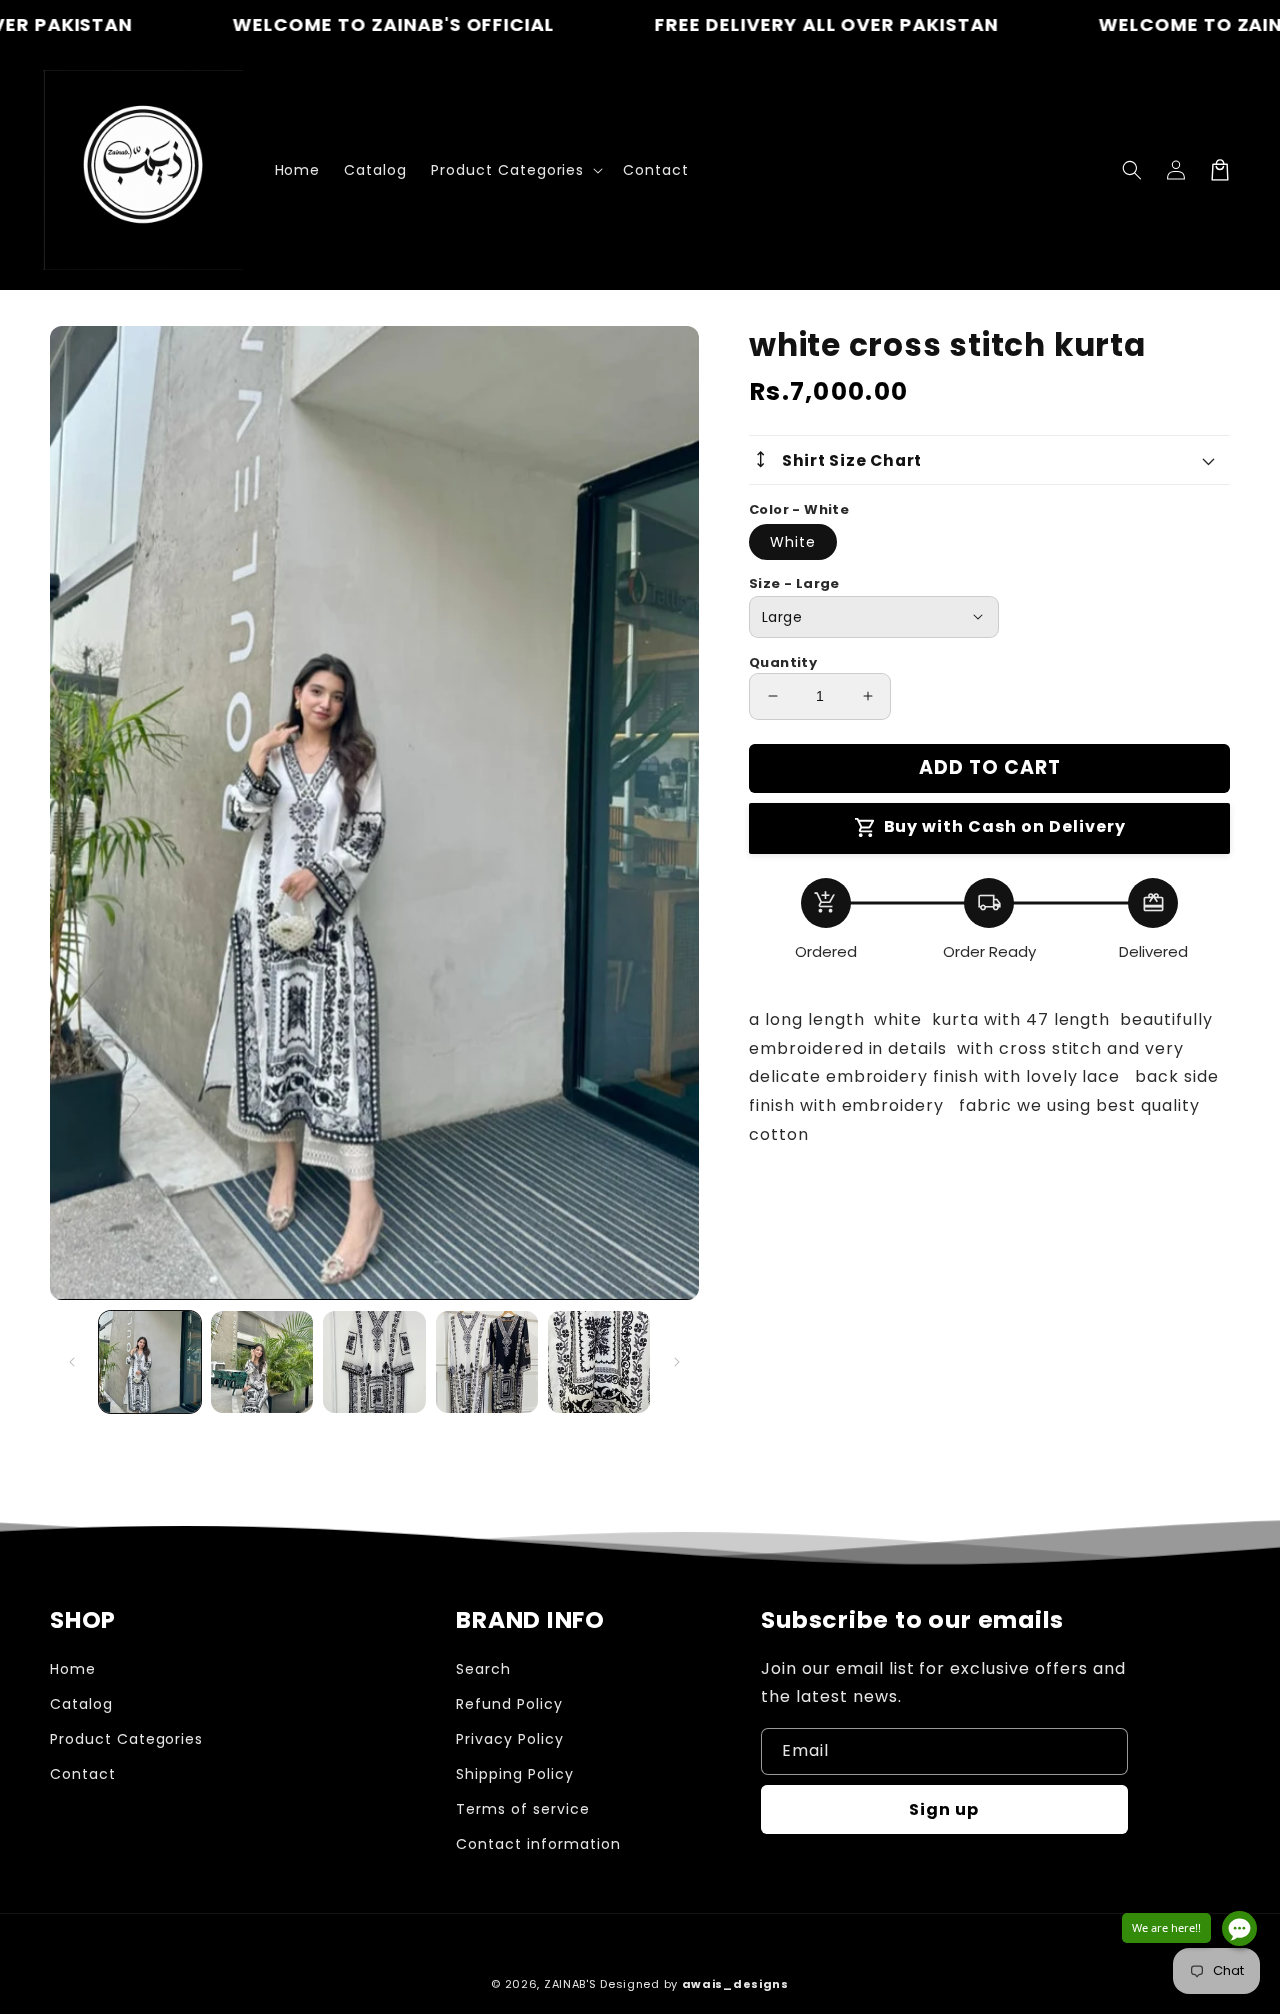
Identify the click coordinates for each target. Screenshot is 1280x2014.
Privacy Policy (509, 1739)
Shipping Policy (514, 1774)
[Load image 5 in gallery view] (599, 1362)
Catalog (81, 1704)
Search (483, 1669)
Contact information (538, 1844)
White (793, 542)
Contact (83, 1774)
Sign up (944, 1809)
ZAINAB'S (572, 1984)
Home (73, 1669)
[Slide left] (72, 1362)
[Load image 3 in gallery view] (374, 1362)
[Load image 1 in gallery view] (150, 1362)
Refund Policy (509, 1704)
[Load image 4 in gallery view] (487, 1362)
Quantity (783, 662)
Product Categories (126, 1739)
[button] (1132, 170)
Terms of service (522, 1809)
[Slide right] (677, 1362)
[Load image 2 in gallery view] (262, 1362)
